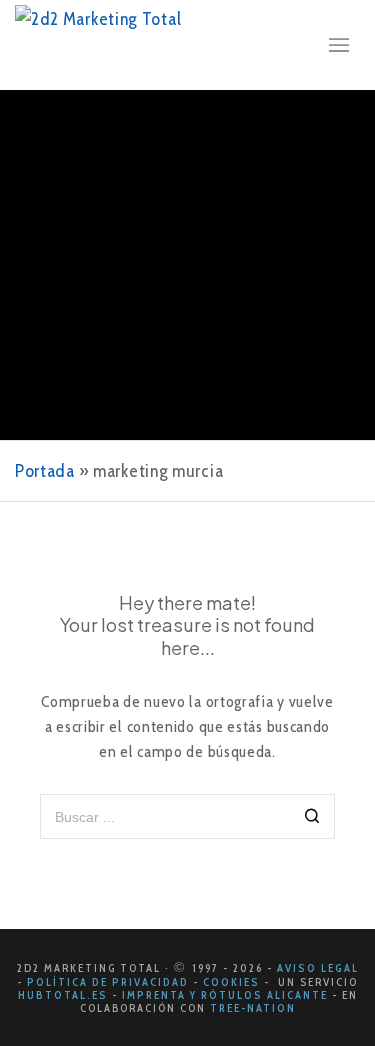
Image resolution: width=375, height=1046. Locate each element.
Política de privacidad (108, 982)
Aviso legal (318, 968)
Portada (45, 471)
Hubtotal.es (63, 995)
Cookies (231, 982)
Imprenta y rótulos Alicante (227, 995)
